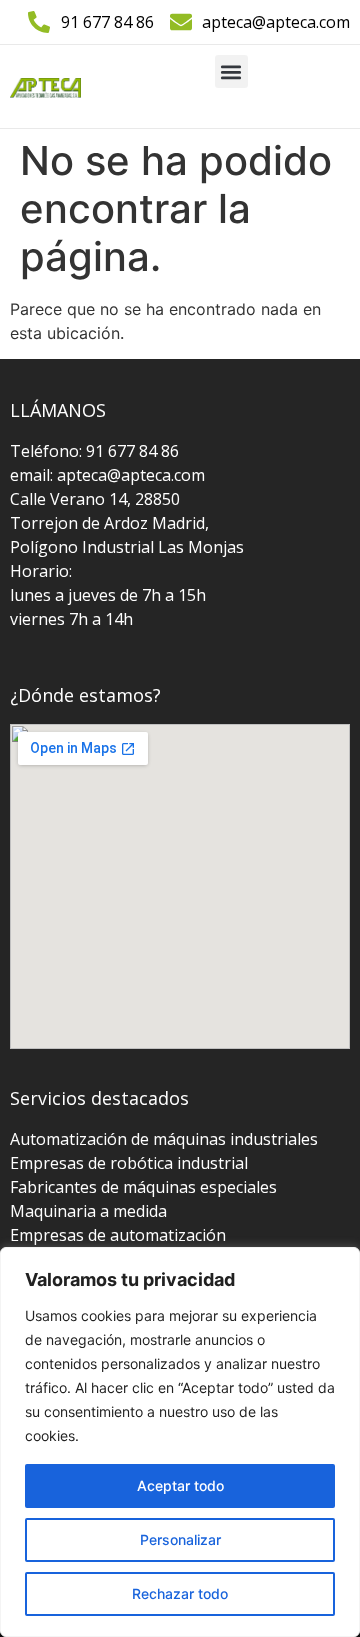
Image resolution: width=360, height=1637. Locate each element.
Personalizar (180, 1539)
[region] (180, 1442)
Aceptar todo (180, 1485)
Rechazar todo (180, 1593)
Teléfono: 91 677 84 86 (94, 451)
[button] (231, 71)
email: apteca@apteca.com (107, 475)
